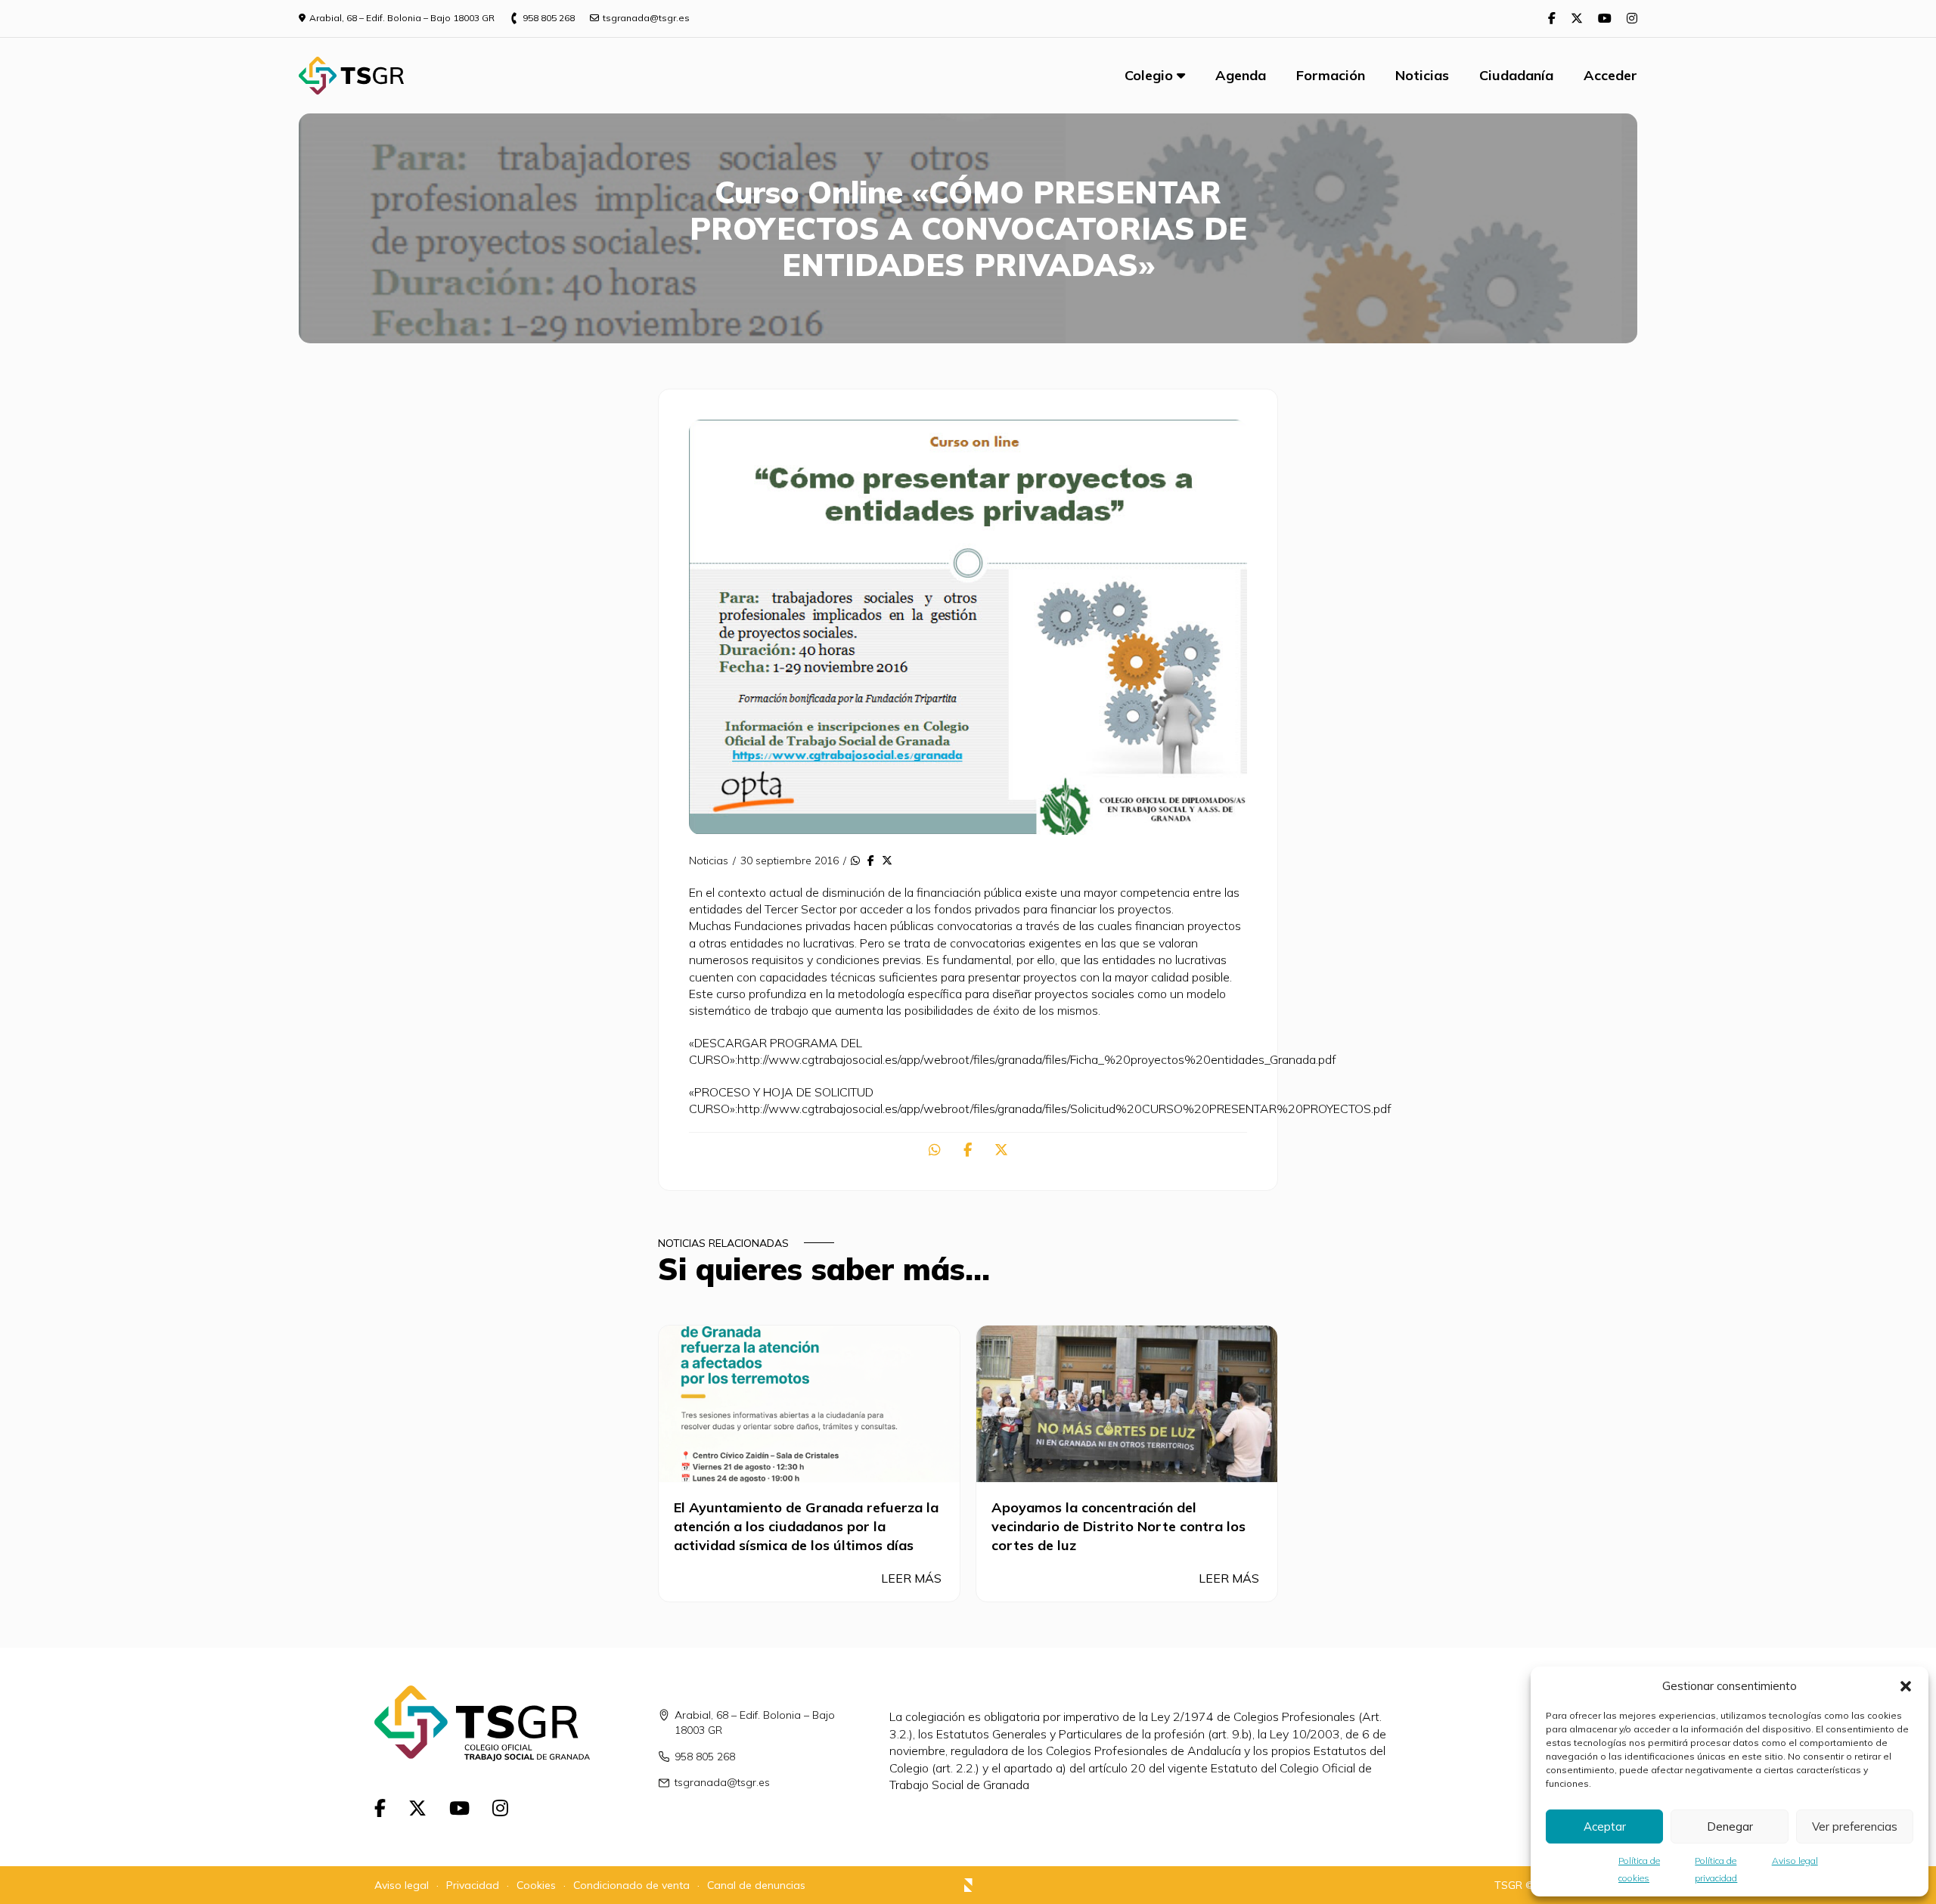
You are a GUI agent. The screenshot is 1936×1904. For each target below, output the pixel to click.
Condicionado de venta (631, 1885)
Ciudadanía (1516, 75)
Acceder (1610, 75)
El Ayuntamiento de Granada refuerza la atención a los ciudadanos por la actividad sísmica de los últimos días (806, 1526)
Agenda (1241, 75)
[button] (1906, 1686)
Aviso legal (1795, 1861)
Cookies (536, 1885)
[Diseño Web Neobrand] (968, 1887)
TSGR (1508, 1885)
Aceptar (1605, 1826)
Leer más (913, 1578)
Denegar (1730, 1826)
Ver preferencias (1855, 1826)
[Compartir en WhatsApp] (855, 861)
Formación (1331, 75)
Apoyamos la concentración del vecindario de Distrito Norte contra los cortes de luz (1118, 1526)
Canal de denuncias (756, 1885)
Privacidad (473, 1885)
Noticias (1422, 75)
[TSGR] (351, 76)
